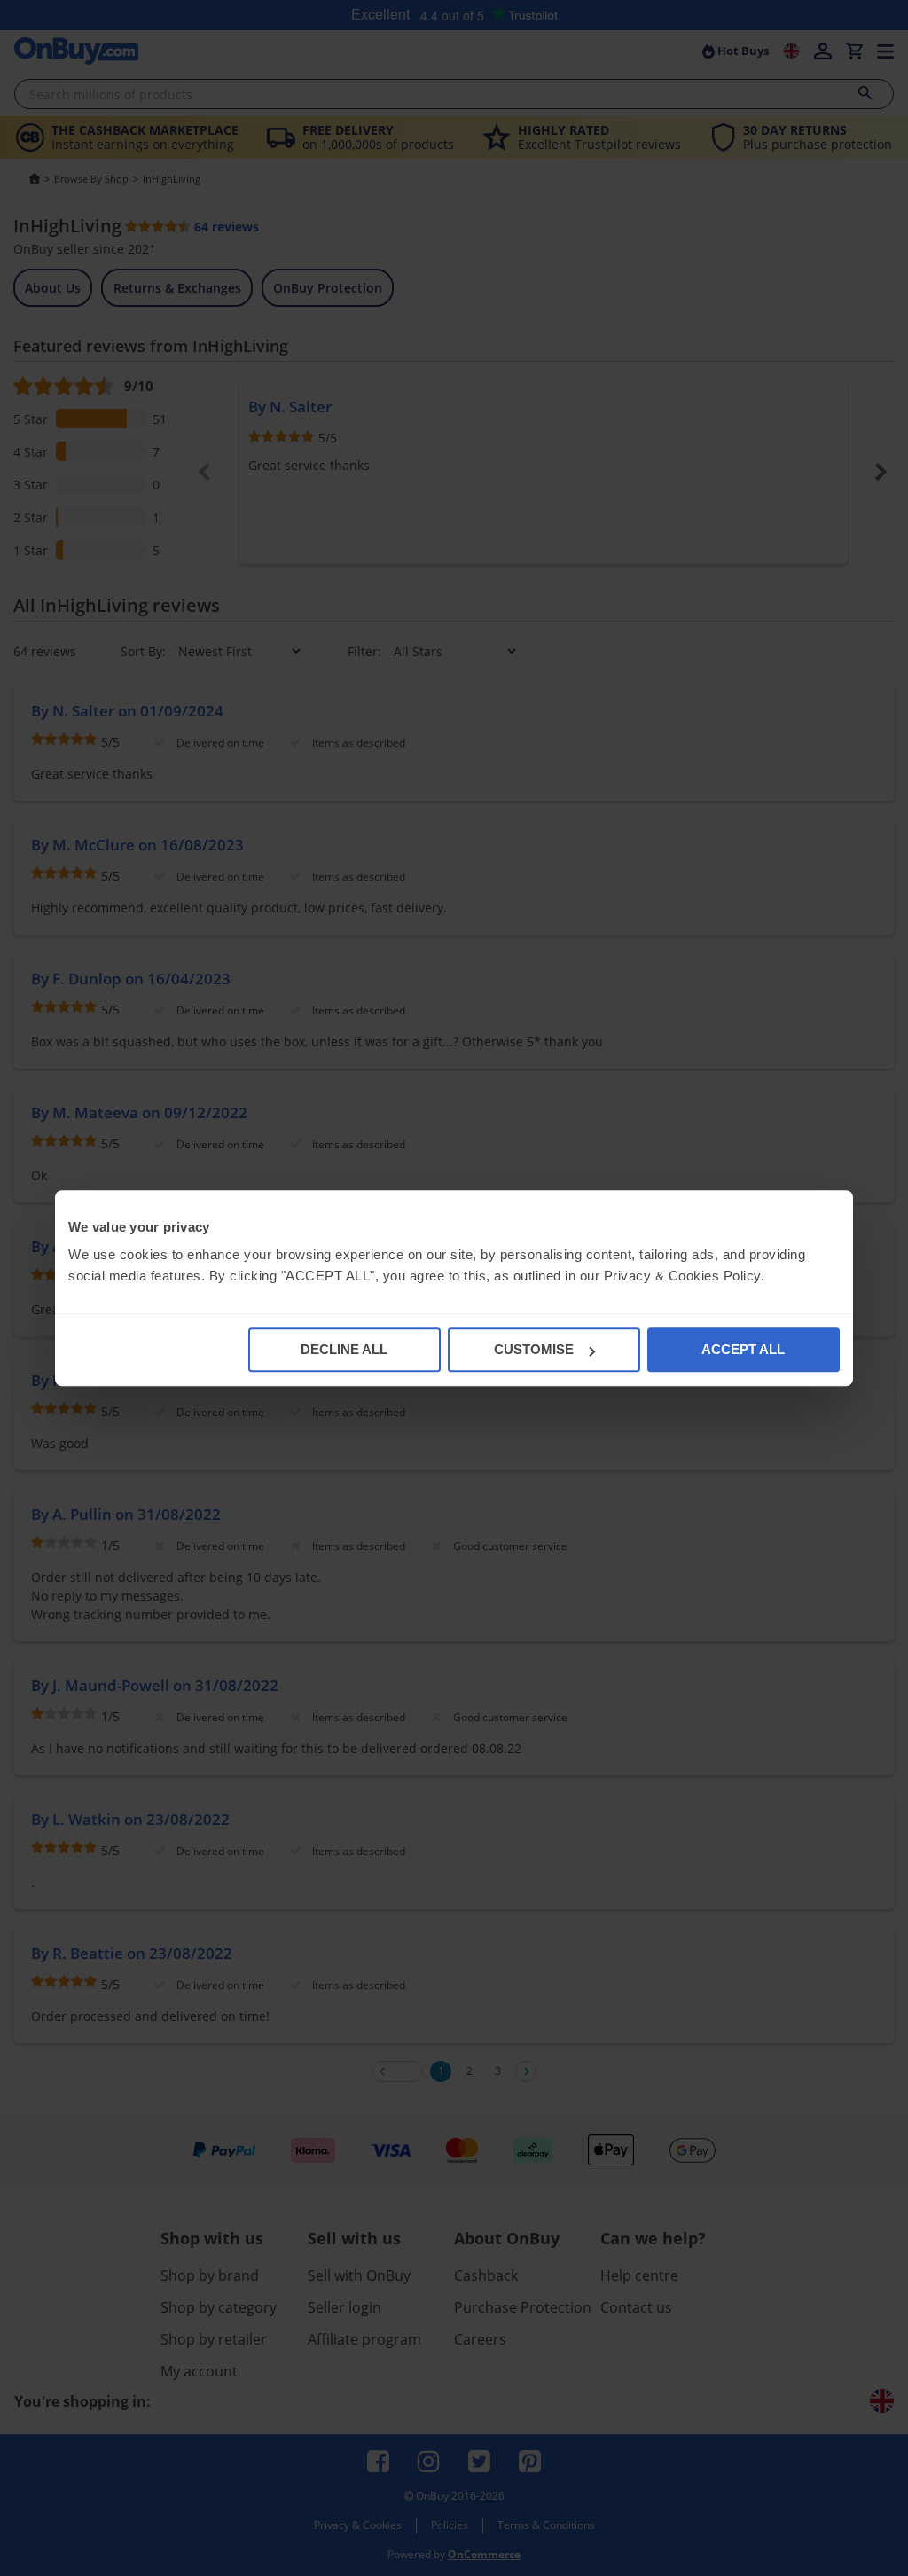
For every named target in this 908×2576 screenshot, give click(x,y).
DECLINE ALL (344, 1349)
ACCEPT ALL (743, 1349)
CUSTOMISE (534, 1349)
